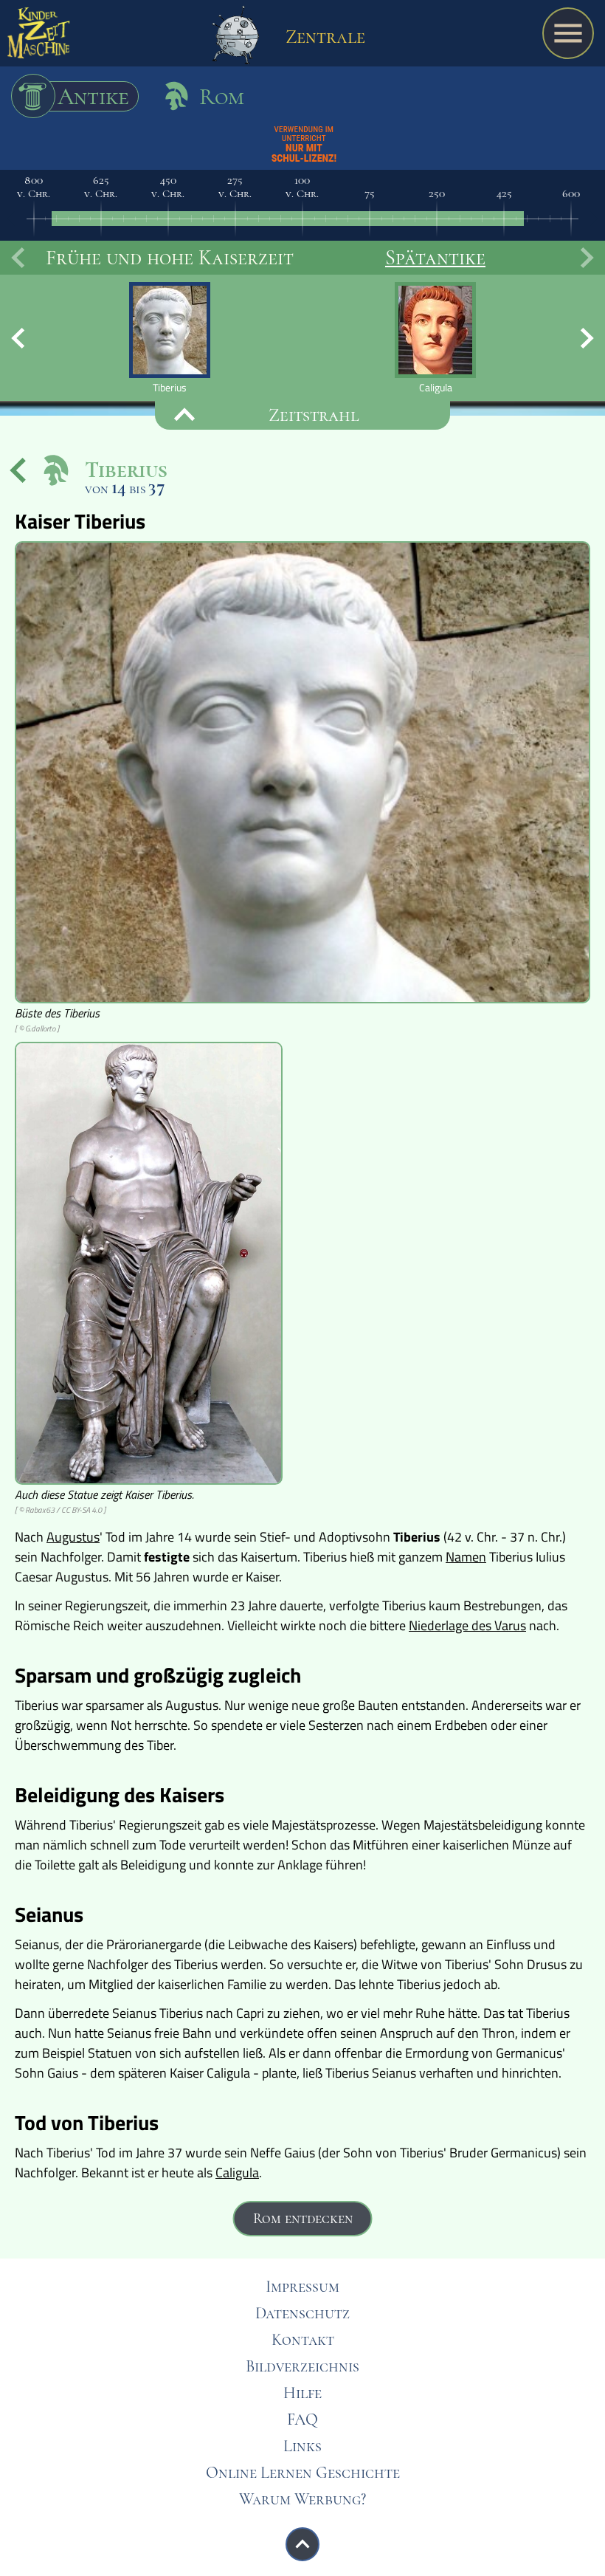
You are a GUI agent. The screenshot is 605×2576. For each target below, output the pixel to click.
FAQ (302, 2419)
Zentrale (323, 37)
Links (302, 2446)
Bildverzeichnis (302, 2366)
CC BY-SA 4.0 (82, 1510)
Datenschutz (302, 2313)
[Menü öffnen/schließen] (568, 33)
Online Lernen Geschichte (303, 2473)
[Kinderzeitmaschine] (39, 37)
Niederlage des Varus (467, 1625)
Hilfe (302, 2393)
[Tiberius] (170, 338)
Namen (466, 1557)
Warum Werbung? (302, 2499)
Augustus (73, 1537)
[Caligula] (435, 338)
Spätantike (435, 258)
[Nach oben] (302, 2544)
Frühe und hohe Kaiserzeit (170, 258)
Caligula (237, 2173)
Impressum (302, 2287)
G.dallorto (40, 1028)
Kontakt (303, 2340)
